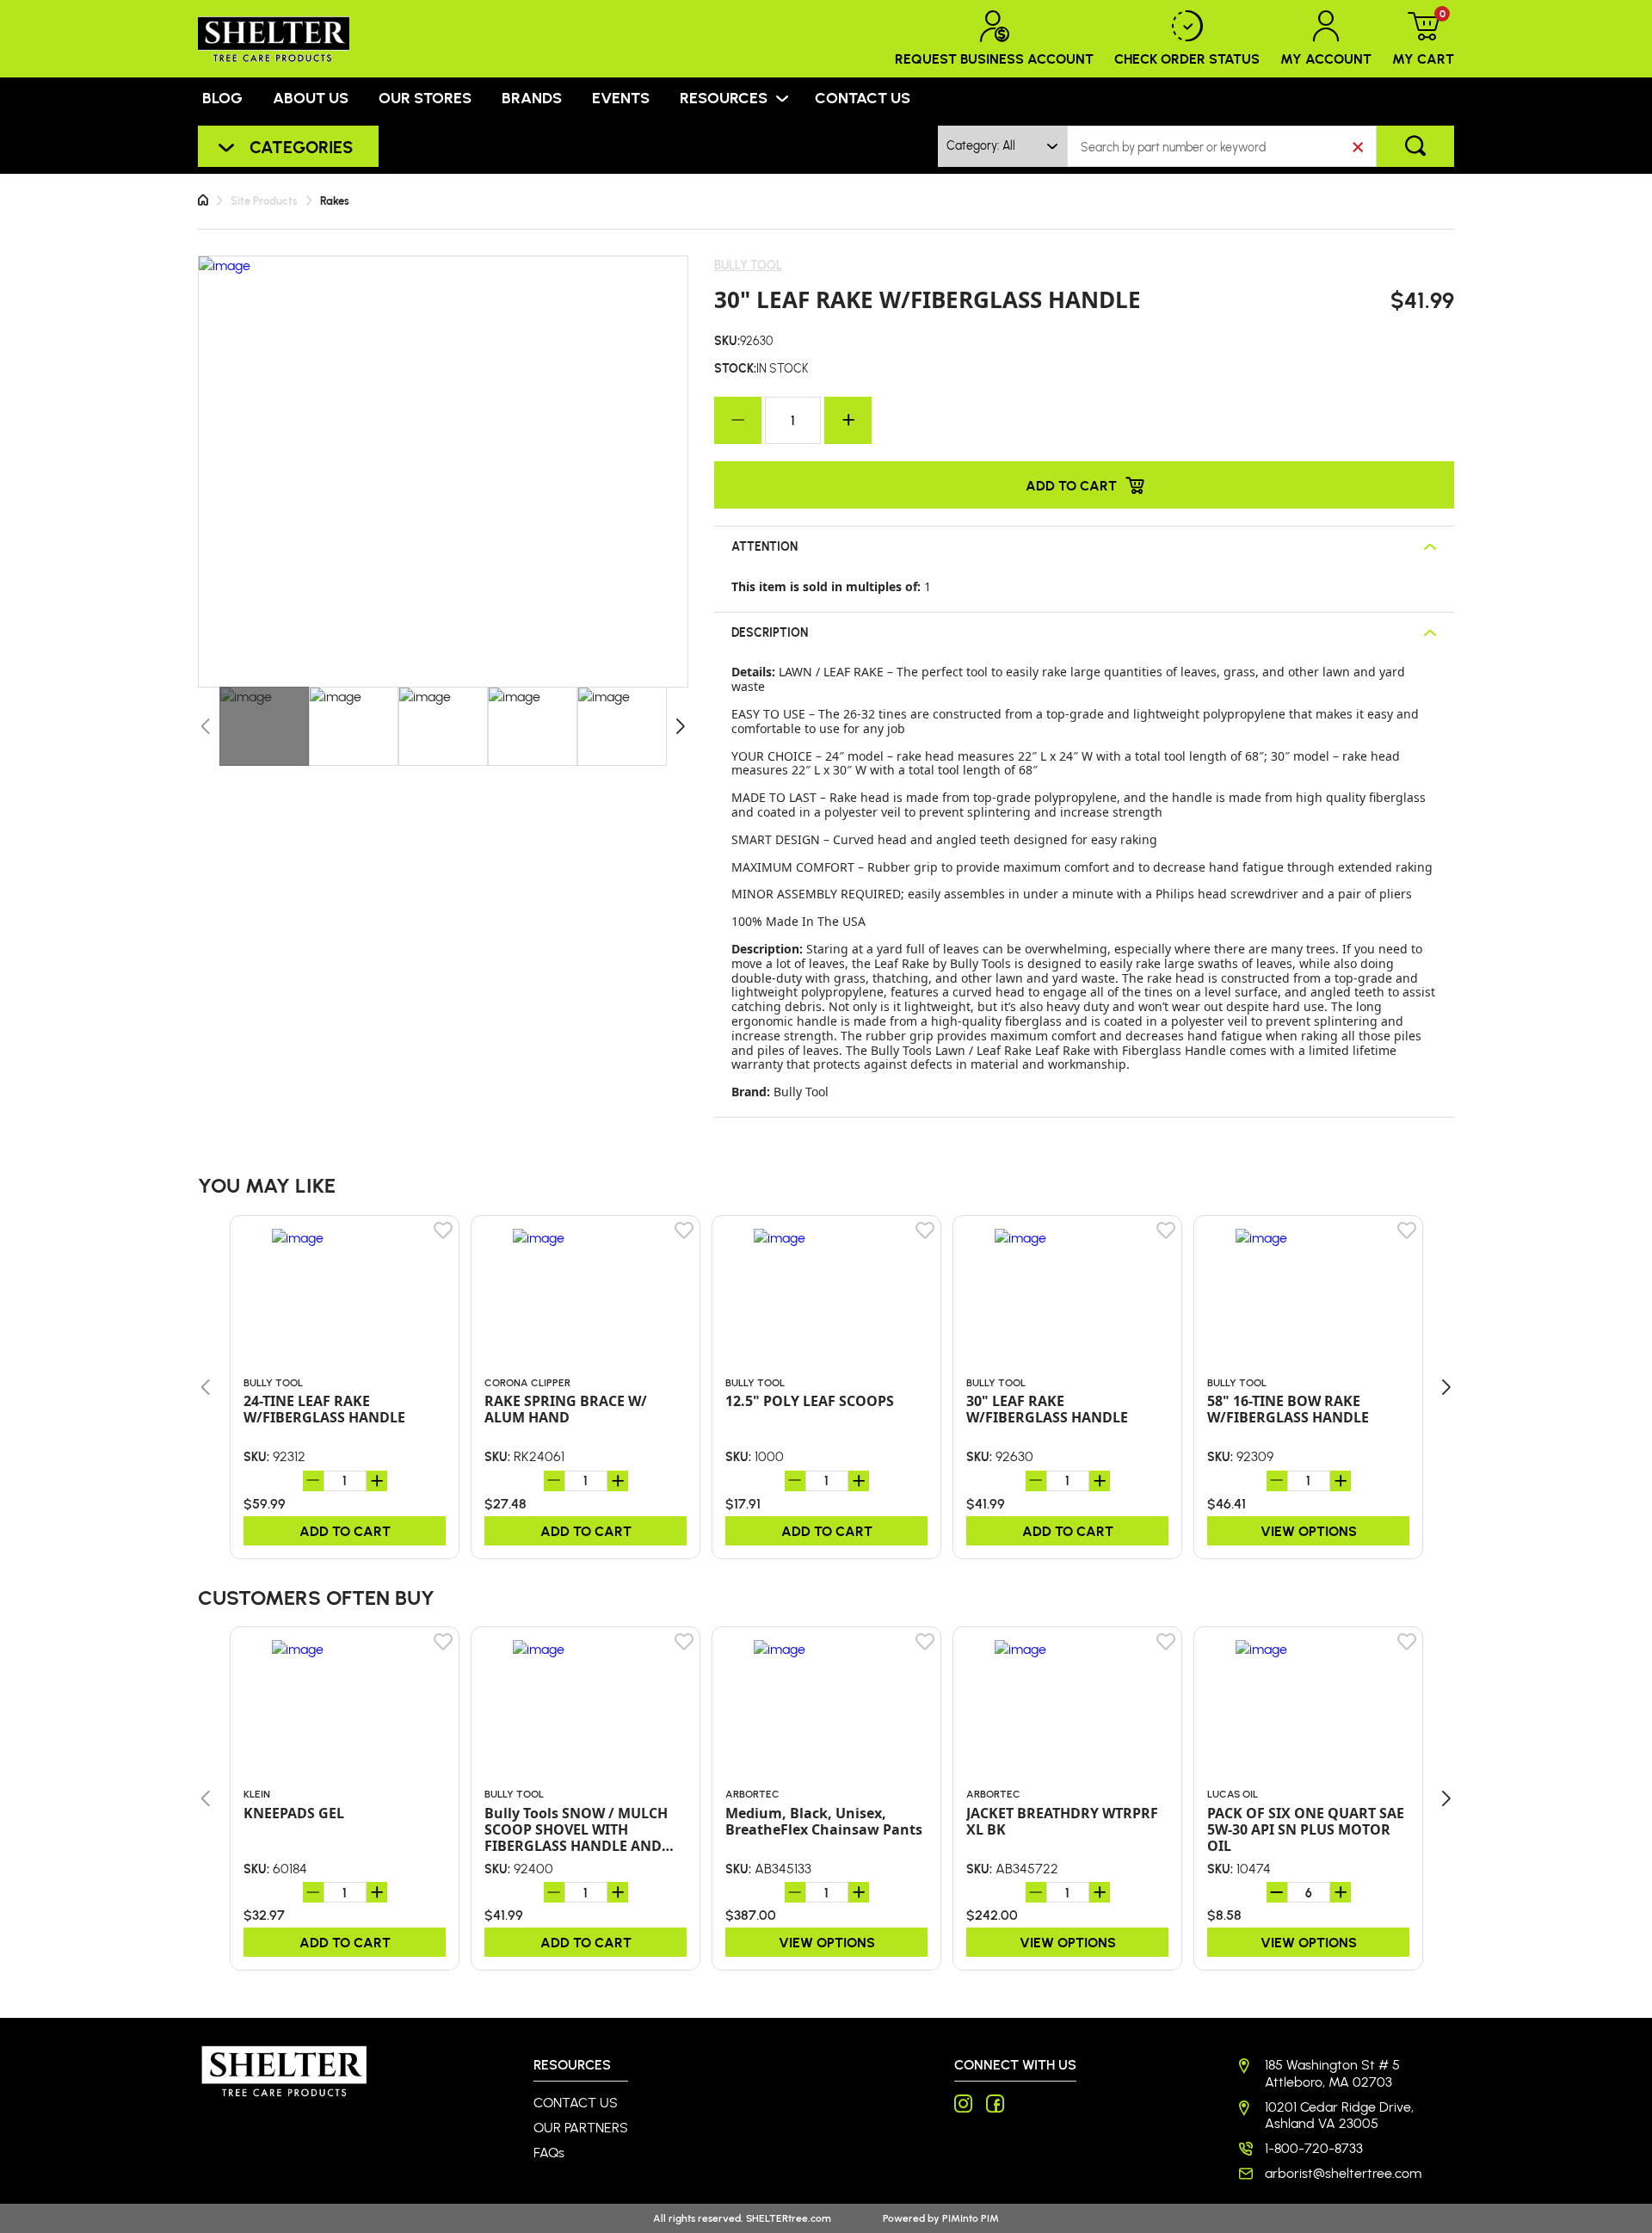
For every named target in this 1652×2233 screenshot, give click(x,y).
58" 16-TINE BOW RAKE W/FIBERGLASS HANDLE (1288, 1410)
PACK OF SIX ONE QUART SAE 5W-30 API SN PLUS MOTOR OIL (1306, 1830)
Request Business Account (994, 58)
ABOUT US (311, 97)
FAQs (549, 2153)
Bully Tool (748, 265)
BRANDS (532, 97)
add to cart (345, 1530)
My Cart (1423, 39)
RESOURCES (724, 97)
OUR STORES (425, 97)
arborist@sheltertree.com (1343, 2173)
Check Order (1187, 58)
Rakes (335, 200)
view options (1309, 1530)
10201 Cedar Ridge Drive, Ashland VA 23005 (1339, 2115)
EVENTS (621, 97)
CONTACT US (863, 97)
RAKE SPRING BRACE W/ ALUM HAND (566, 1410)
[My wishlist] (444, 1231)
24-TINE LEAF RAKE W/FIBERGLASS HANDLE (324, 1410)
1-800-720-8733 (1314, 2148)
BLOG (222, 97)
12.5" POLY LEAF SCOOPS (810, 1401)
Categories (301, 146)
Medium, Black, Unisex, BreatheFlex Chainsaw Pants (824, 1822)
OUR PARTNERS (581, 2128)
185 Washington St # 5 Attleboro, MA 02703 (1332, 2073)
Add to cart (1071, 485)
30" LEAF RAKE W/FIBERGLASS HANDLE (1047, 1410)
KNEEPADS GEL (294, 1814)
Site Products (264, 200)
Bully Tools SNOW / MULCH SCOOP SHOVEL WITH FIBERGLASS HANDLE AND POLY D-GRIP (576, 1830)
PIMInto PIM (971, 2218)
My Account (1326, 58)
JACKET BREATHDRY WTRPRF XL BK (1062, 1822)
